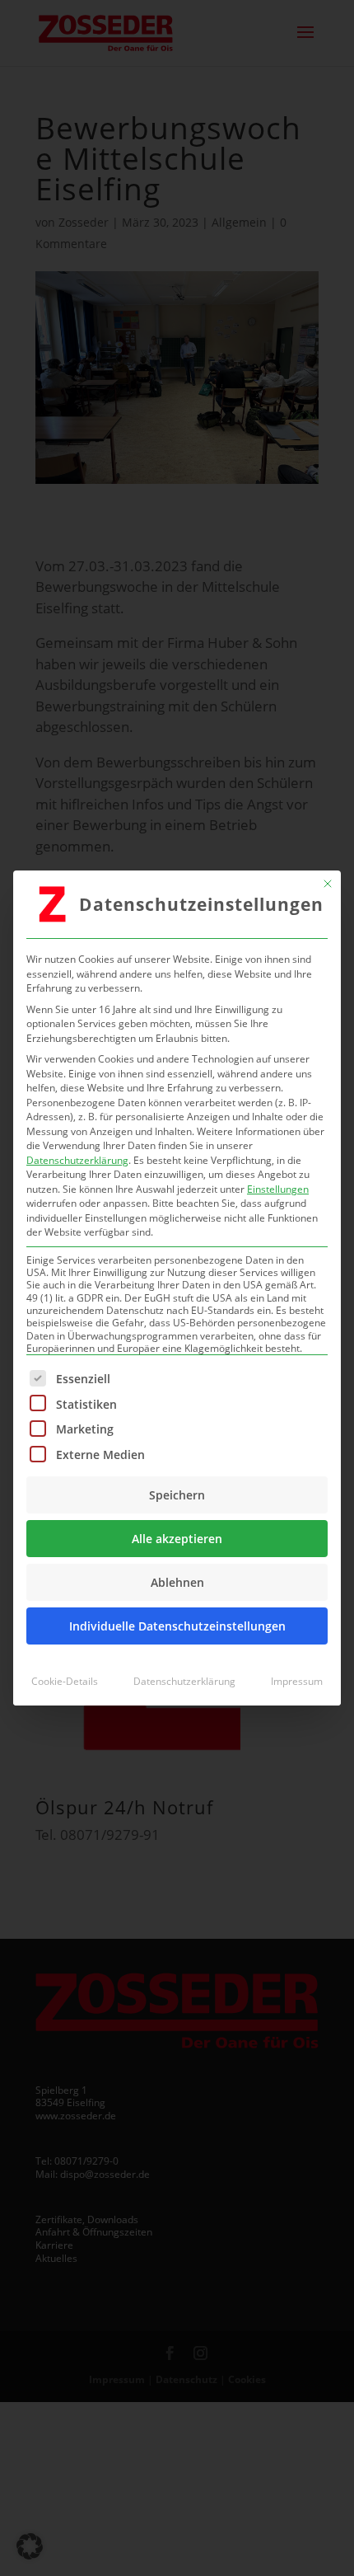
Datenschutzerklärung (77, 1160)
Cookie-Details (65, 1681)
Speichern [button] (177, 1495)
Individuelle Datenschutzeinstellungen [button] (177, 1626)
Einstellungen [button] (278, 1189)
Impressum (297, 1681)
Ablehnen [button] (177, 1582)
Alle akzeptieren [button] (177, 1539)
